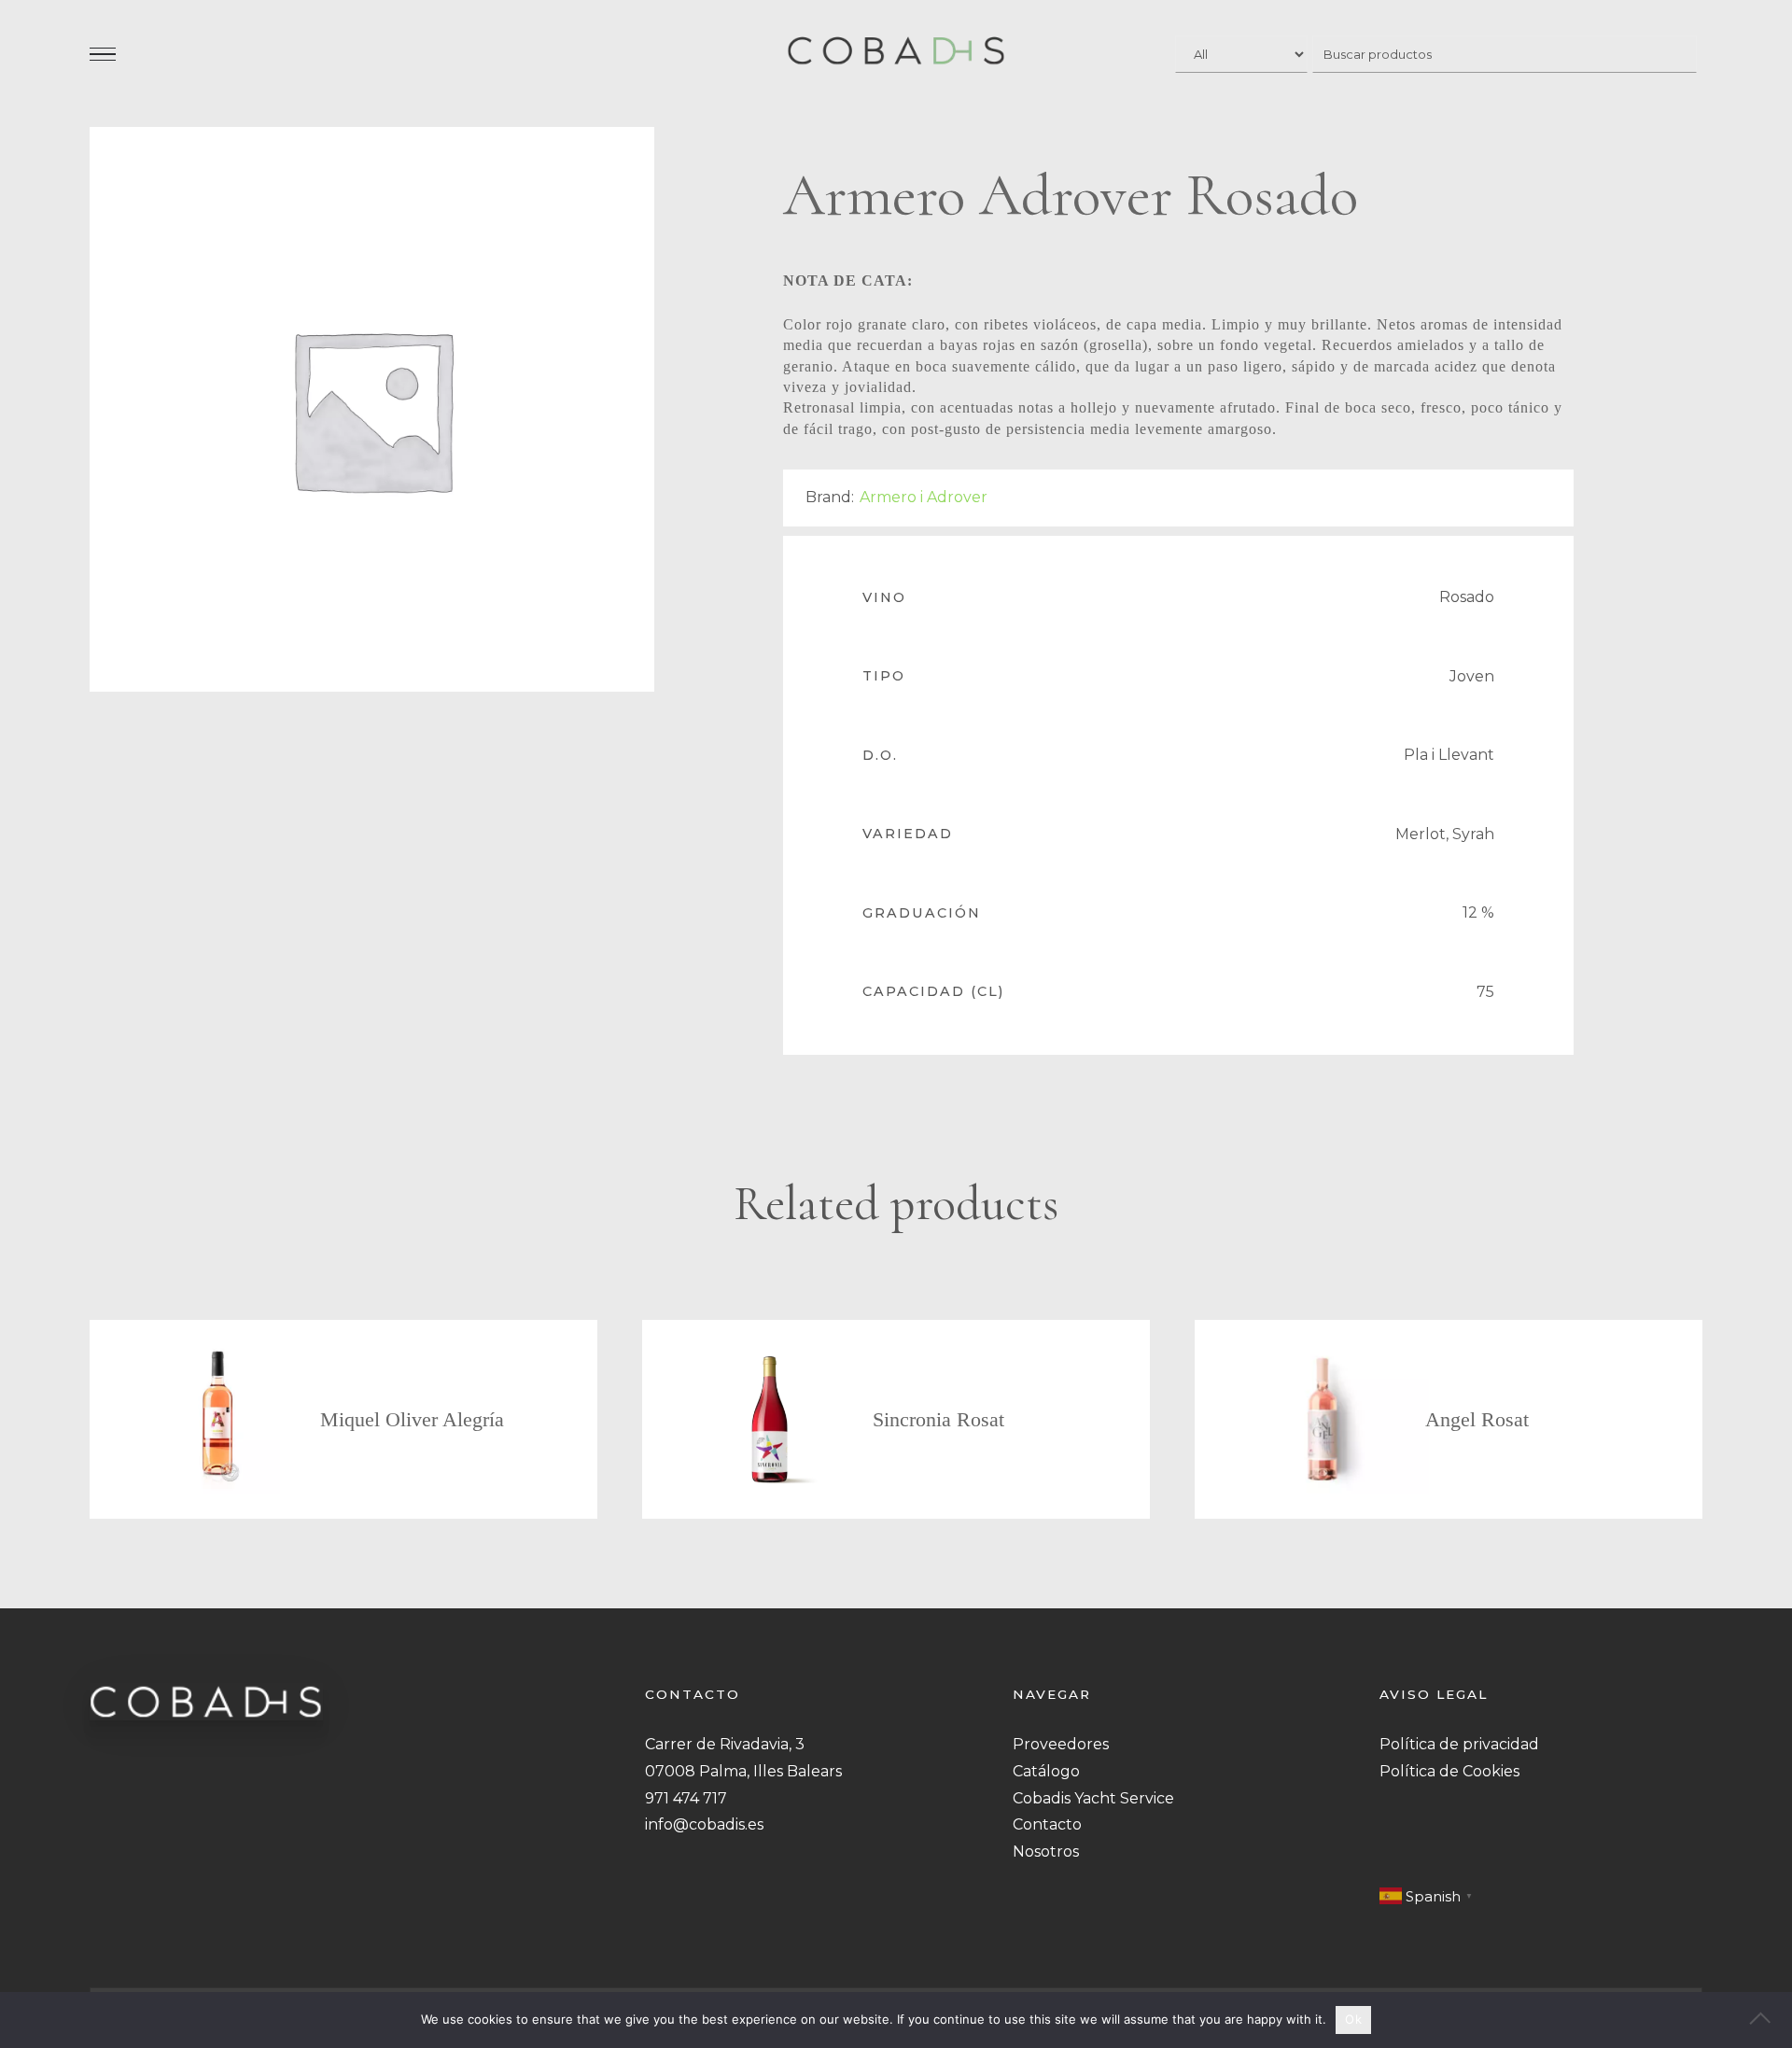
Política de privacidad (1459, 1744)
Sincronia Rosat (938, 1419)
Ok (1353, 2019)
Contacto (1047, 1824)
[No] (1769, 2020)
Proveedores (1061, 1744)
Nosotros (1046, 1852)
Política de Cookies (1449, 1771)
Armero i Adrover (924, 497)
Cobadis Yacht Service (1093, 1798)
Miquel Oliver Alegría (412, 1419)
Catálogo (1046, 1771)
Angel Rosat (1477, 1419)
